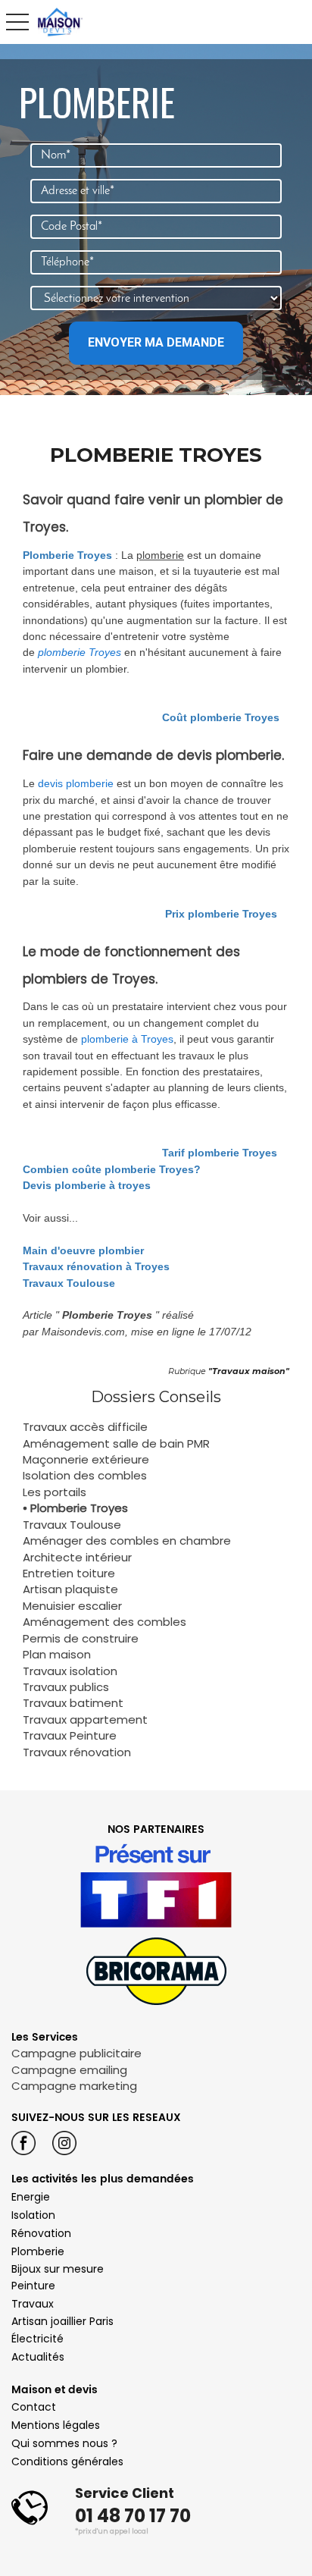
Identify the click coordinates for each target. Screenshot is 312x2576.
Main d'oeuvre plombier (83, 1250)
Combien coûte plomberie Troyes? (112, 1169)
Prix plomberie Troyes (221, 914)
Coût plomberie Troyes (221, 717)
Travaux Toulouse (69, 1283)
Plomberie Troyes (67, 555)
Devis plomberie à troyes (87, 1185)
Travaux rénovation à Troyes (96, 1266)
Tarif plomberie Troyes (220, 1153)
